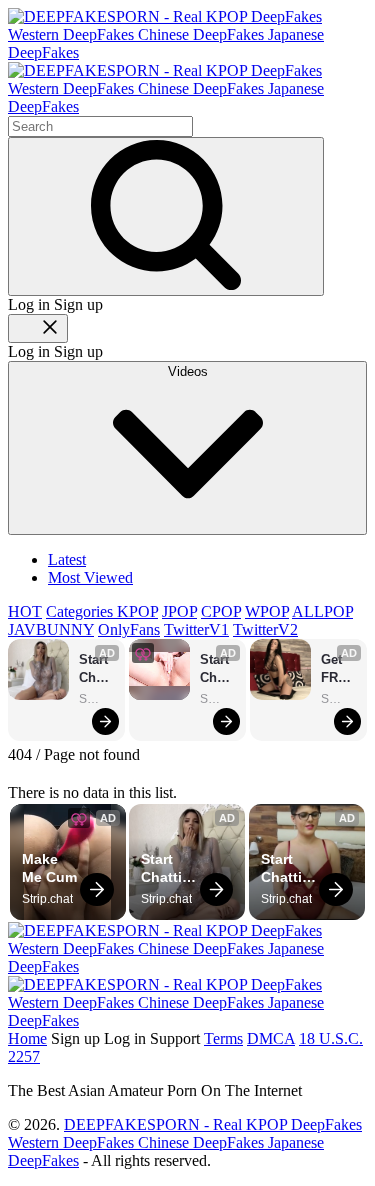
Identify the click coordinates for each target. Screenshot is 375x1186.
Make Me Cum (49, 868)
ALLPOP (322, 611)
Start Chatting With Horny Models (96, 669)
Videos (188, 371)
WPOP (267, 611)
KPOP (137, 611)
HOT (25, 611)
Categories (81, 611)
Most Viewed (90, 577)
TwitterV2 (265, 629)
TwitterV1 (196, 629)
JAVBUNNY (51, 629)
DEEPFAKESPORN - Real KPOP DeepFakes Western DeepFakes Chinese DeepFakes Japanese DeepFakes (185, 1142)
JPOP (179, 611)
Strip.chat (97, 699)
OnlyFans (129, 629)
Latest (67, 559)
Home (27, 1038)
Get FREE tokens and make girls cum (339, 669)
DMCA (271, 1038)
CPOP (221, 611)
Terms (223, 1038)
